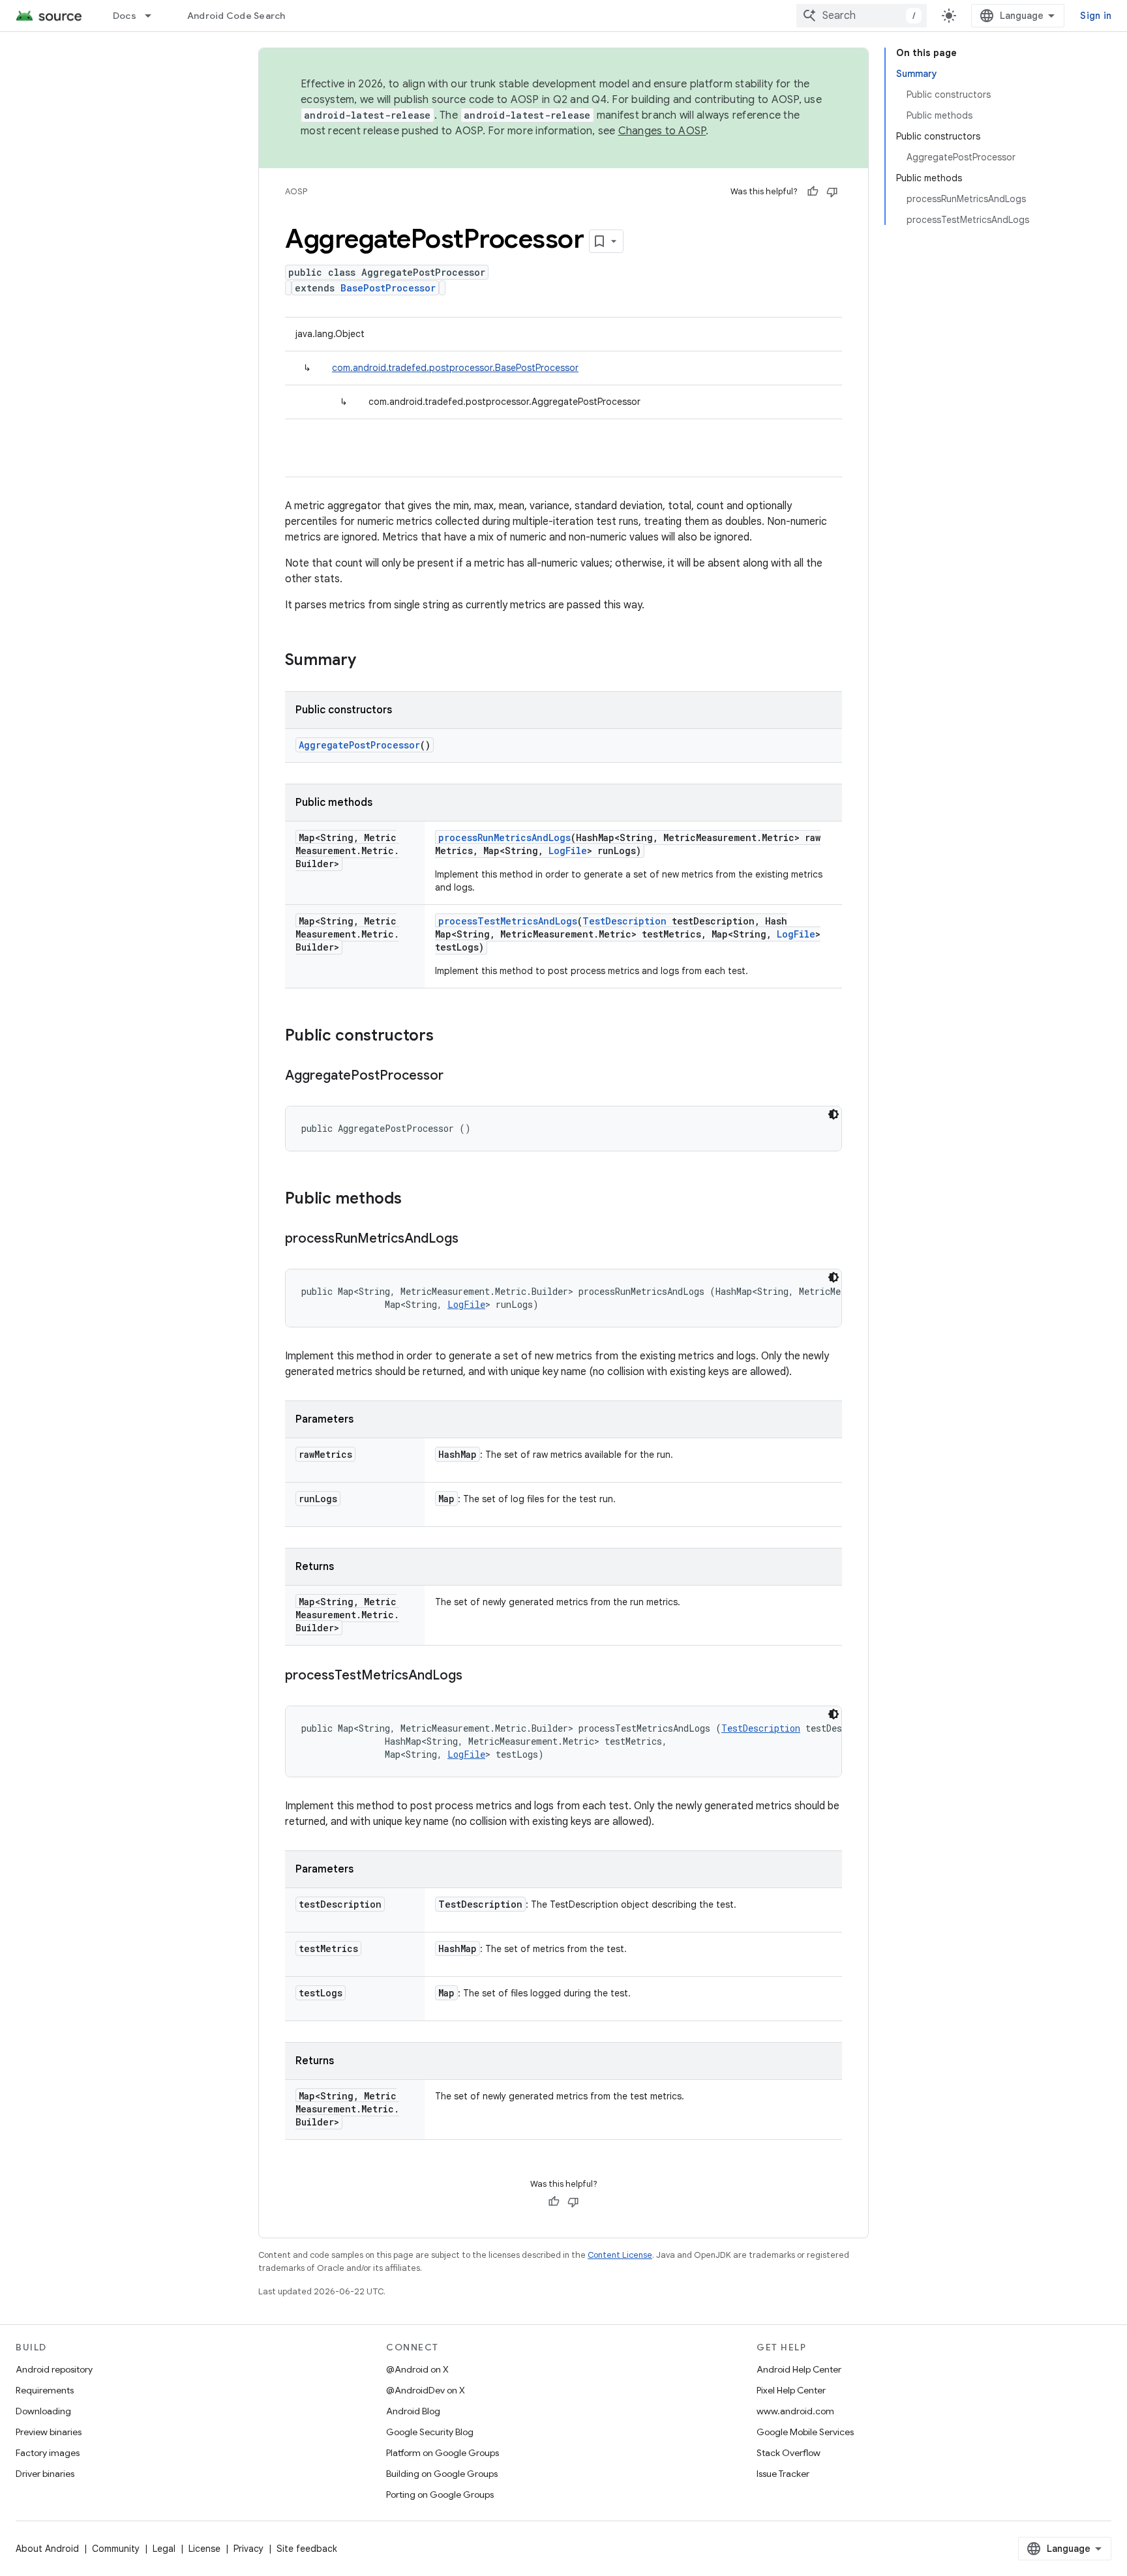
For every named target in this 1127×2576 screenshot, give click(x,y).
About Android (47, 2549)
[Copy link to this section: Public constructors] (447, 1037)
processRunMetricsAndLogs (504, 837)
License (204, 2549)
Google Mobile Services (805, 2432)
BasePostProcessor (388, 288)
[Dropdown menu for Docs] (154, 16)
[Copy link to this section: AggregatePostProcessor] (457, 1076)
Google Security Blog (430, 2432)
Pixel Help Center (791, 2390)
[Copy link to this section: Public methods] (415, 1200)
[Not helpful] (832, 192)
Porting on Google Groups (440, 2495)
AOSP (296, 191)
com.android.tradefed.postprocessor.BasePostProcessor (455, 368)
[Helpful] (813, 192)
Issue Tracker (783, 2474)
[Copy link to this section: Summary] (369, 661)
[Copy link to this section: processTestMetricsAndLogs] (475, 1676)
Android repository (54, 2369)
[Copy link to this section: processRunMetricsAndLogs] (472, 1239)
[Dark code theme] (834, 1114)
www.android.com (795, 2411)
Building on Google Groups (442, 2474)
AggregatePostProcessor (359, 745)
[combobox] (862, 16)
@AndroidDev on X (426, 2390)
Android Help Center (799, 2369)
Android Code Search (236, 16)
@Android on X (417, 2369)
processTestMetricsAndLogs (508, 921)
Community (116, 2549)
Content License (620, 2255)
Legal (164, 2549)
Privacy (248, 2549)
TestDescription (624, 921)
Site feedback (307, 2549)
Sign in (1096, 16)
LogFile (568, 851)
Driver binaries (45, 2474)
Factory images (48, 2453)
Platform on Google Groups (443, 2453)
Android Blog (413, 2411)
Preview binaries (49, 2432)
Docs (125, 16)
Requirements (45, 2390)
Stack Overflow (789, 2453)
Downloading (43, 2411)
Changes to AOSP (662, 131)
